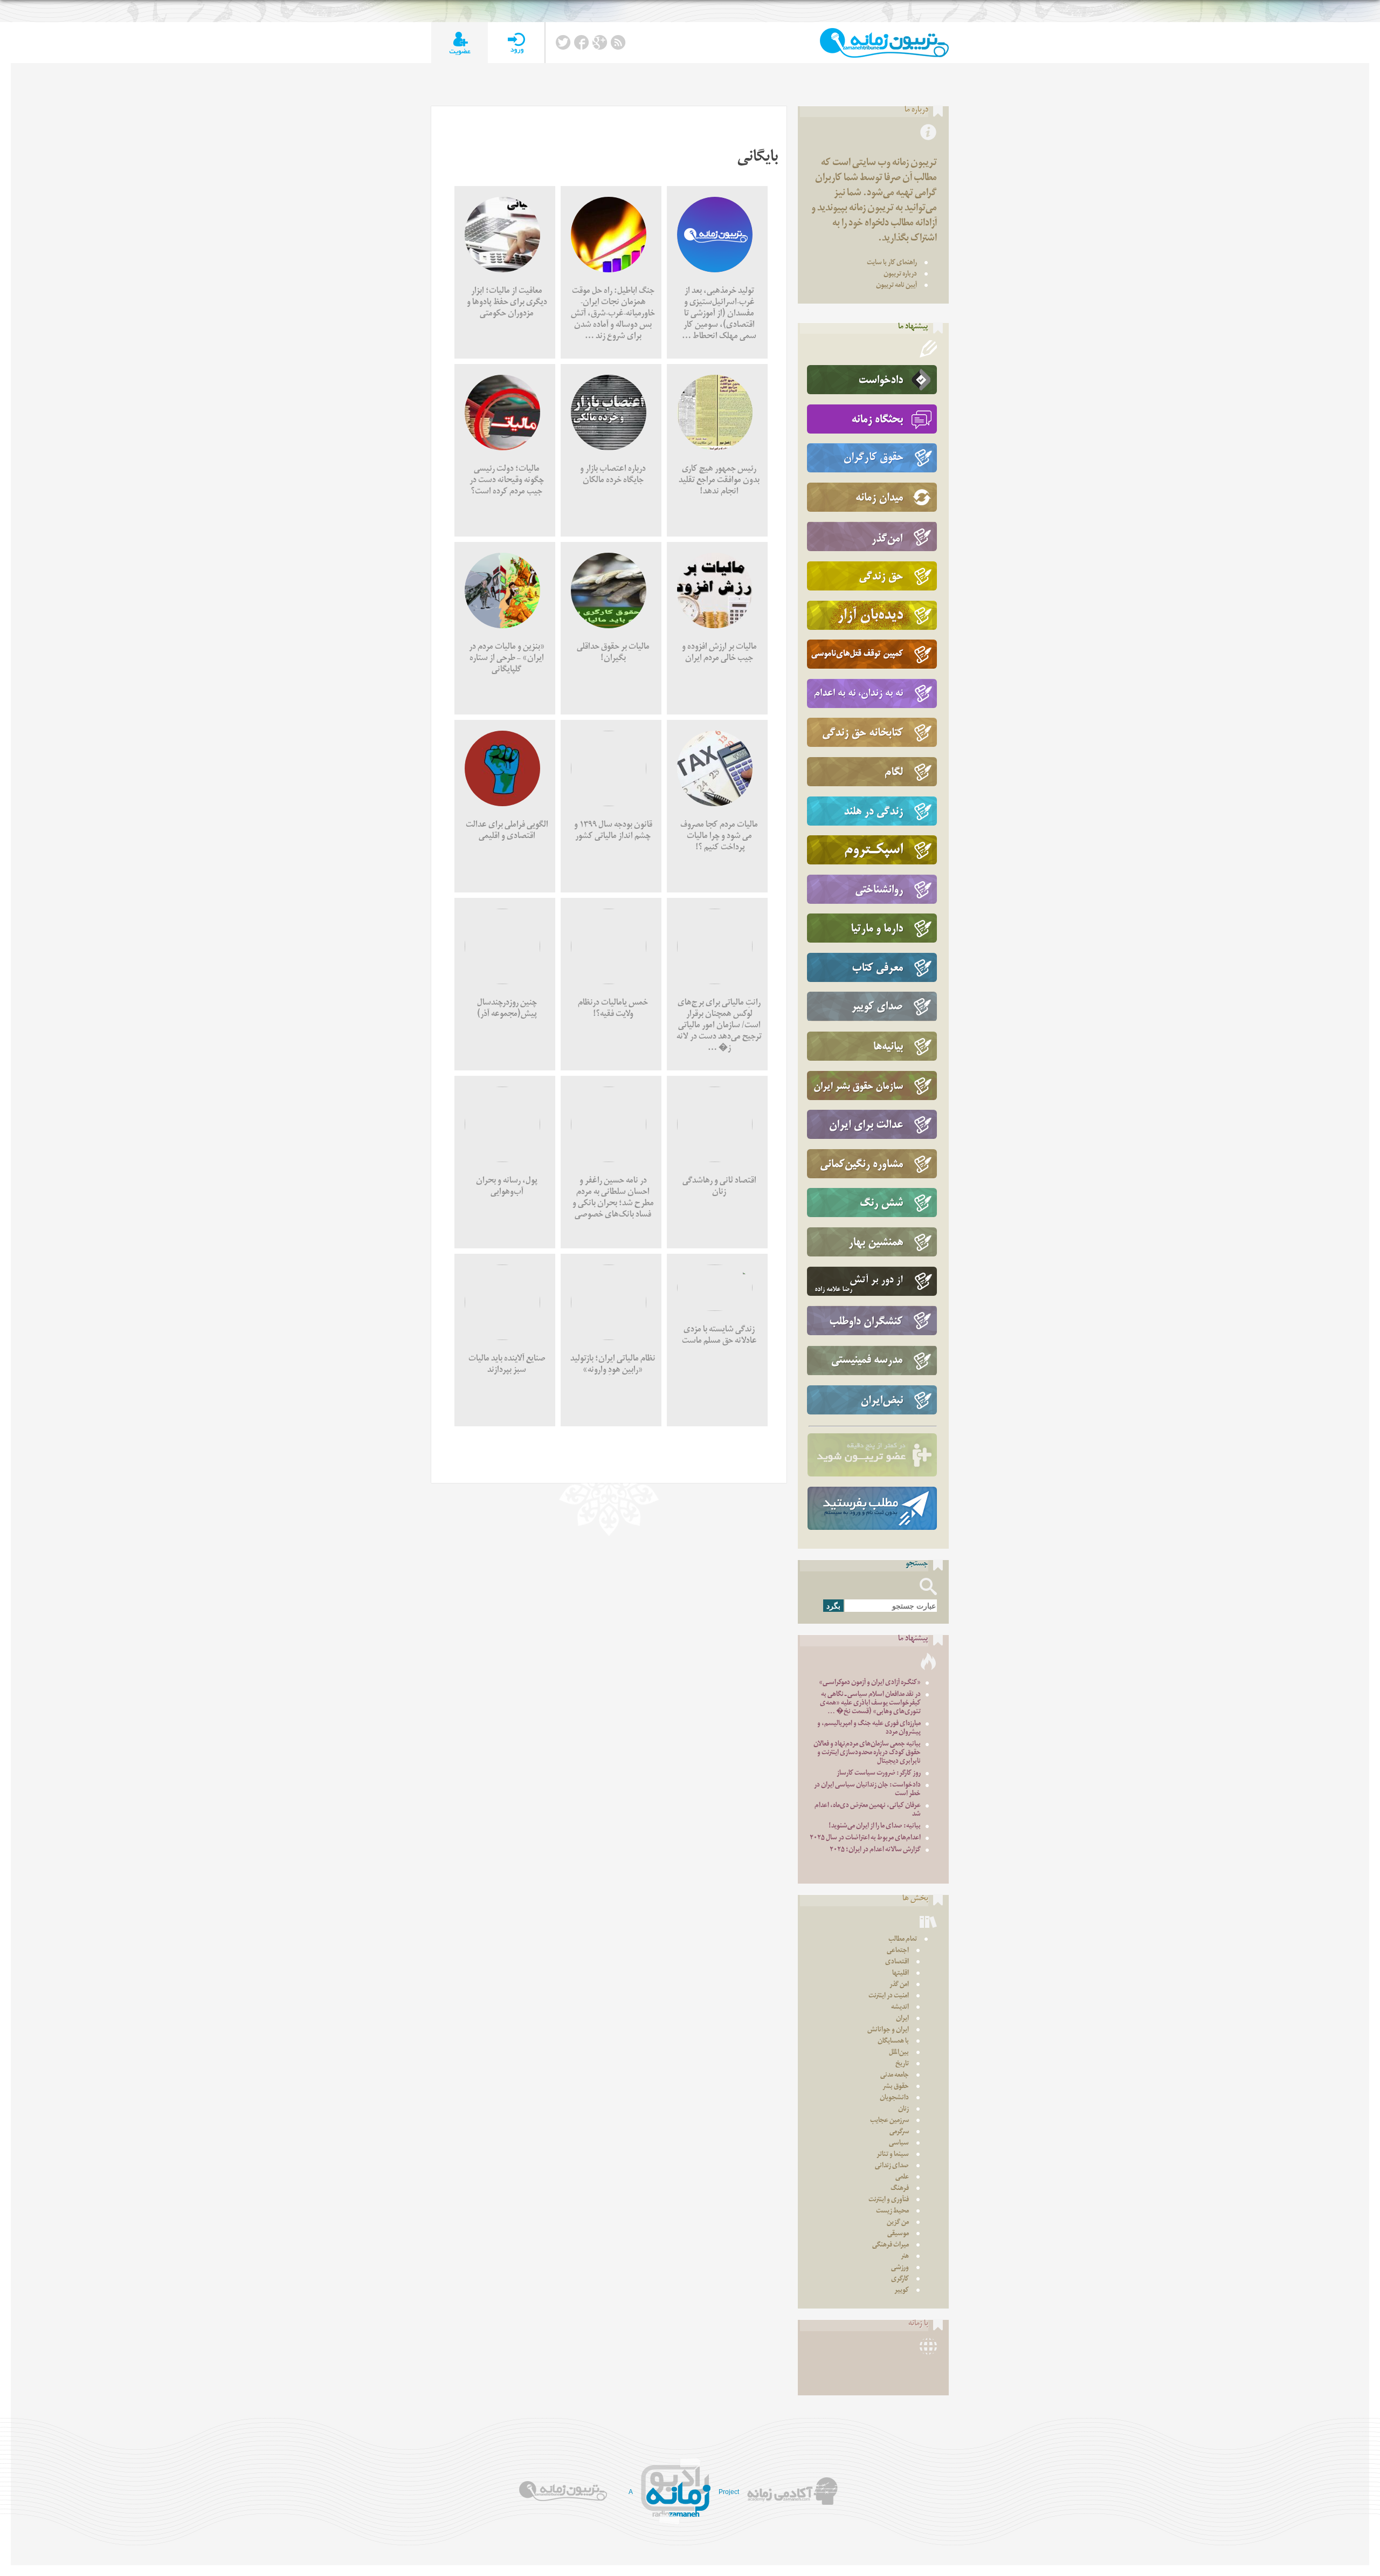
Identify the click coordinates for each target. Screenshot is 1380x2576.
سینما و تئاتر (893, 2155)
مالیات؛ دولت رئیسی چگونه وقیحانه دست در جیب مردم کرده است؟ (507, 481)
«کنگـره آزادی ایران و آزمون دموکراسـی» (870, 1683)
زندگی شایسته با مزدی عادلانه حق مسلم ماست (719, 1336)
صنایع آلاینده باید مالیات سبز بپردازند (507, 1365)
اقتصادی (897, 1963)
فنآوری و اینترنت (889, 2200)
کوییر (902, 2291)
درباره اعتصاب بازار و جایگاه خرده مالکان (613, 476)
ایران (902, 2019)
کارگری (900, 2280)
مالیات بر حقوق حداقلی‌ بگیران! (613, 654)
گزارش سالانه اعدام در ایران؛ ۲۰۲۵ (875, 1850)
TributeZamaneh (884, 43)
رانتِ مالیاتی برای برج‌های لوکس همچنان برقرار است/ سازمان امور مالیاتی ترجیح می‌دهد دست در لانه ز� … (719, 1026)
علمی (902, 2178)
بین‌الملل (899, 2053)
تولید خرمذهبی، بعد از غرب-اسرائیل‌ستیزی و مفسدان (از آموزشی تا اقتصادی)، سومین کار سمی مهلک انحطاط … (719, 315)
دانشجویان (894, 2098)
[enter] (516, 43)
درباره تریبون (900, 275)
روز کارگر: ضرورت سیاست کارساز (879, 1774)
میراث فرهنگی (891, 2246)
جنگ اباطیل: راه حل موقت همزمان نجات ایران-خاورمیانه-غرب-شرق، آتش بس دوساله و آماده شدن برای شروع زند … (613, 315)
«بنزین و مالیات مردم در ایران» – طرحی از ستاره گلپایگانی (507, 659)
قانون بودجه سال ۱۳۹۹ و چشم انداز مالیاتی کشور (613, 832)
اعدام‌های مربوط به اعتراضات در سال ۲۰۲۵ (865, 1839)
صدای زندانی (892, 2166)
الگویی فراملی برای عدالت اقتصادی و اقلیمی (507, 832)
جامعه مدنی (895, 2076)
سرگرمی (899, 2132)
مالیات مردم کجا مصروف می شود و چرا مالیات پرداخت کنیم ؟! (719, 837)
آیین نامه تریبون (896, 286)
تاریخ (902, 2065)
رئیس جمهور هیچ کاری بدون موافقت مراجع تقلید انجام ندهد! (719, 481)
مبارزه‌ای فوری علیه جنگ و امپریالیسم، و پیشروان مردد (869, 1729)
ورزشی (900, 2268)
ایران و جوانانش (888, 2031)
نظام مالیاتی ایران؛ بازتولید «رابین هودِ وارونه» (613, 1365)
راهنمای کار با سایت (892, 263)
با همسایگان (893, 2042)
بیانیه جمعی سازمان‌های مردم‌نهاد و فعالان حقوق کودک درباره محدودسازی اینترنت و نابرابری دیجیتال (867, 1753)
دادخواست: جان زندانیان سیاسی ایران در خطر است (867, 1790)
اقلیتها (901, 1974)
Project (729, 2492)
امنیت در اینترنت (889, 1997)
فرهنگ (900, 2189)
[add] (460, 43)
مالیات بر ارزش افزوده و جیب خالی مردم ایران (719, 654)
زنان (903, 2110)
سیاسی (899, 2144)
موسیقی (898, 2234)
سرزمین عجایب (889, 2121)
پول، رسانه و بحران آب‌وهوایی (507, 1187)
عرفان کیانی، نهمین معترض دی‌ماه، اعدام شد (868, 1811)
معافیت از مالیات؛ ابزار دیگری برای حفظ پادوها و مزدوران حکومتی (507, 303)
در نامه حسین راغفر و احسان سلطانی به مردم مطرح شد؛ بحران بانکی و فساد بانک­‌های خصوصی (613, 1199)
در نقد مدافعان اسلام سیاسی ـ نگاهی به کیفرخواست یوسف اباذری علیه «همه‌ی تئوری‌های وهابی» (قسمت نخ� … (870, 1704)
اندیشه (900, 2008)
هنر (905, 2257)
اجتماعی (898, 1951)
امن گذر (899, 1985)
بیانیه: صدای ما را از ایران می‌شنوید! (875, 1827)
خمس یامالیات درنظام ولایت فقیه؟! (613, 1009)
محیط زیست (892, 2212)
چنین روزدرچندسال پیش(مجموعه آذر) (507, 1009)
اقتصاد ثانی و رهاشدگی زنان (719, 1187)
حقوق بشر (896, 2087)
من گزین (898, 2223)
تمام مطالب (903, 1940)
